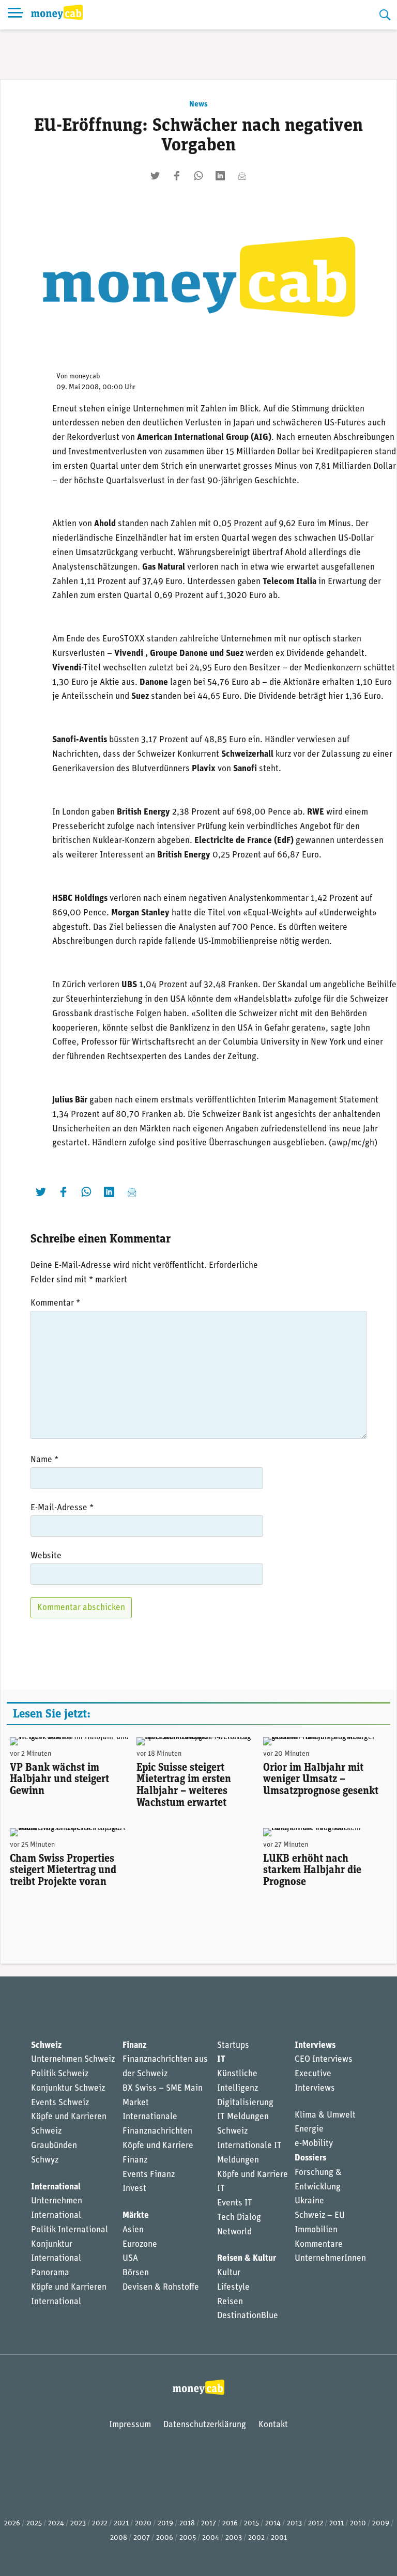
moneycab (85, 377)
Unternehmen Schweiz (73, 2059)
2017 (209, 2524)
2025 (34, 2524)
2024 (56, 2524)
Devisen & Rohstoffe (161, 2287)
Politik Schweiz (60, 2074)
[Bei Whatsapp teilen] (198, 176)
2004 (211, 2538)
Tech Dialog (239, 2218)
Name (44, 1460)
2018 (187, 2524)
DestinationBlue (248, 2316)
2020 (143, 2524)
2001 (279, 2538)
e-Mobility (314, 2144)
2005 (188, 2538)
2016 (230, 2524)
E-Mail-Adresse (62, 1508)
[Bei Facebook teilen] (177, 176)
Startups (233, 2045)
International (56, 2187)
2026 (12, 2524)
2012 (316, 2524)
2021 (121, 2524)
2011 (337, 2524)
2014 (273, 2524)
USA (130, 2258)
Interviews (315, 2045)
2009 (381, 2524)
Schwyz (45, 2160)
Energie (309, 2129)
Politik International (70, 2230)
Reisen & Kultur (247, 2258)
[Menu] (16, 15)
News (198, 104)
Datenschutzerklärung (205, 2425)
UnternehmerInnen (330, 2258)
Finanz (134, 2045)
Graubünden (54, 2146)
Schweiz (46, 2045)
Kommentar (55, 1303)
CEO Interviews (324, 2059)
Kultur (229, 2273)
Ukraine (309, 2201)
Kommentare (319, 2244)
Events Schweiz (60, 2103)
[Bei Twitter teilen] (155, 176)
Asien (133, 2230)
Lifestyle (233, 2287)
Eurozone (140, 2244)
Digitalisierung (245, 2103)
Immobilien (316, 2230)
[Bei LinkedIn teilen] (220, 176)
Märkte (136, 2215)
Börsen (136, 2273)
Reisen (230, 2302)
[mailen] (242, 176)
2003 (234, 2538)
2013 (294, 2524)
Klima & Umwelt (325, 2115)
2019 (165, 2524)
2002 (256, 2538)
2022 (100, 2524)
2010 (358, 2524)
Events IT (235, 2203)
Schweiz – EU (320, 2215)
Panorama (50, 2273)
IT (221, 2059)
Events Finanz (149, 2175)
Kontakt (273, 2425)
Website (46, 1556)
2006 (165, 2538)
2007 (142, 2538)
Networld (234, 2232)
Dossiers (310, 2158)
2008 (119, 2538)
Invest (134, 2189)
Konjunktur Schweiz (68, 2088)
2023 (78, 2524)
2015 (251, 2524)
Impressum (130, 2425)
